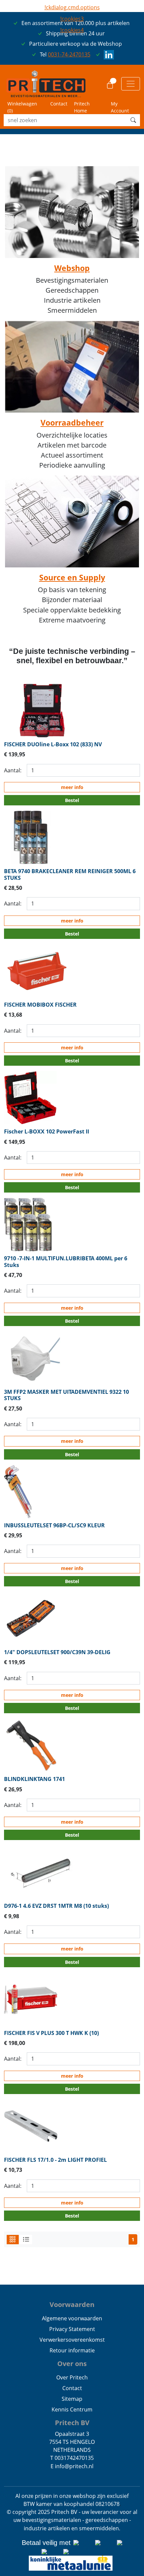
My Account (120, 107)
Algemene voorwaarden (72, 2318)
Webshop (72, 268)
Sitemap (72, 2399)
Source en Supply (72, 577)
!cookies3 (72, 19)
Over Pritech (72, 2377)
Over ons (72, 2364)
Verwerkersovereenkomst (72, 2340)
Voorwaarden (72, 2304)
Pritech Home (82, 107)
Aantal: (13, 770)
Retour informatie (72, 2350)
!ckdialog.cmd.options (72, 7)
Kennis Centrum (72, 2409)
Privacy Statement (72, 2329)
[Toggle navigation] (131, 84)
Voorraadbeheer (72, 423)
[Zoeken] (133, 120)
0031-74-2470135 (69, 54)
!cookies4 (72, 30)
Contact (59, 104)
